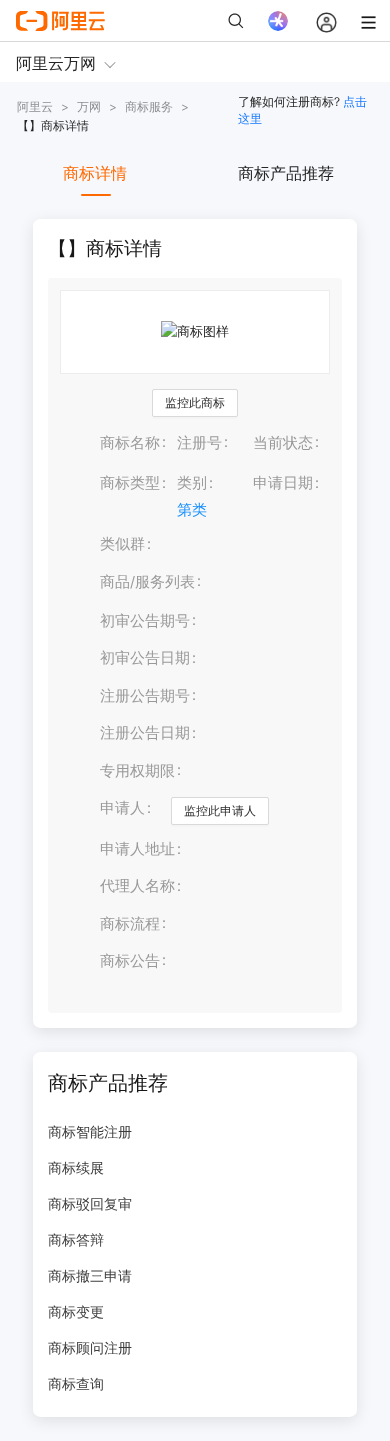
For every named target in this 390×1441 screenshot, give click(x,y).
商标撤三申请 (90, 1275)
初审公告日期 (145, 658)
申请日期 (283, 483)
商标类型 (130, 483)
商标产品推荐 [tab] (286, 173)
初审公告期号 (145, 621)
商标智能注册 (90, 1131)
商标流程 (130, 924)
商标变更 (76, 1311)
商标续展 (76, 1167)
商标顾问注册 (90, 1347)
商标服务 (149, 106)
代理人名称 (137, 886)
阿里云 (35, 106)
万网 (89, 106)
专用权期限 (137, 771)
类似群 (122, 544)
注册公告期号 (145, 696)
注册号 (199, 443)
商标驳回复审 (90, 1203)
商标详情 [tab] (95, 173)
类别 (192, 483)
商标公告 (130, 961)
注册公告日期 (145, 733)
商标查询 (76, 1383)
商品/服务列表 (147, 582)
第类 (192, 510)
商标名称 (130, 443)
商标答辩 (76, 1239)
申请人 (122, 808)
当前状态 (283, 443)
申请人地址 (137, 849)
